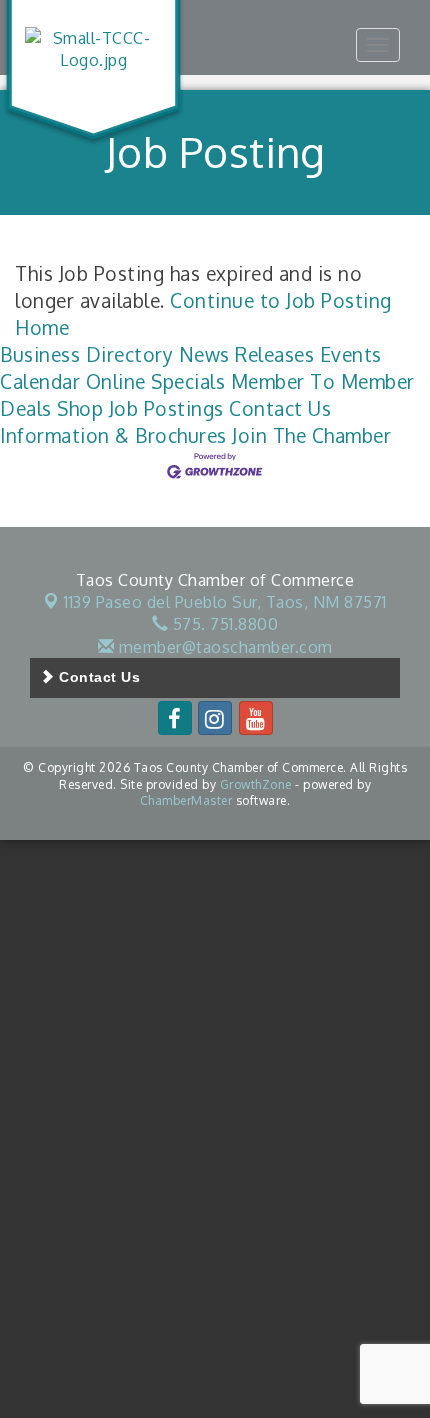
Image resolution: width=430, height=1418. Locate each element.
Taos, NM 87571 (225, 602)
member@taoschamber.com (223, 647)
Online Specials (156, 381)
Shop (80, 408)
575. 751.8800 (223, 624)
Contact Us (280, 408)
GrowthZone (256, 784)
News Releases (247, 354)
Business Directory (86, 354)
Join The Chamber (311, 435)
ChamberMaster (186, 800)
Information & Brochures (113, 435)
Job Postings (166, 408)
